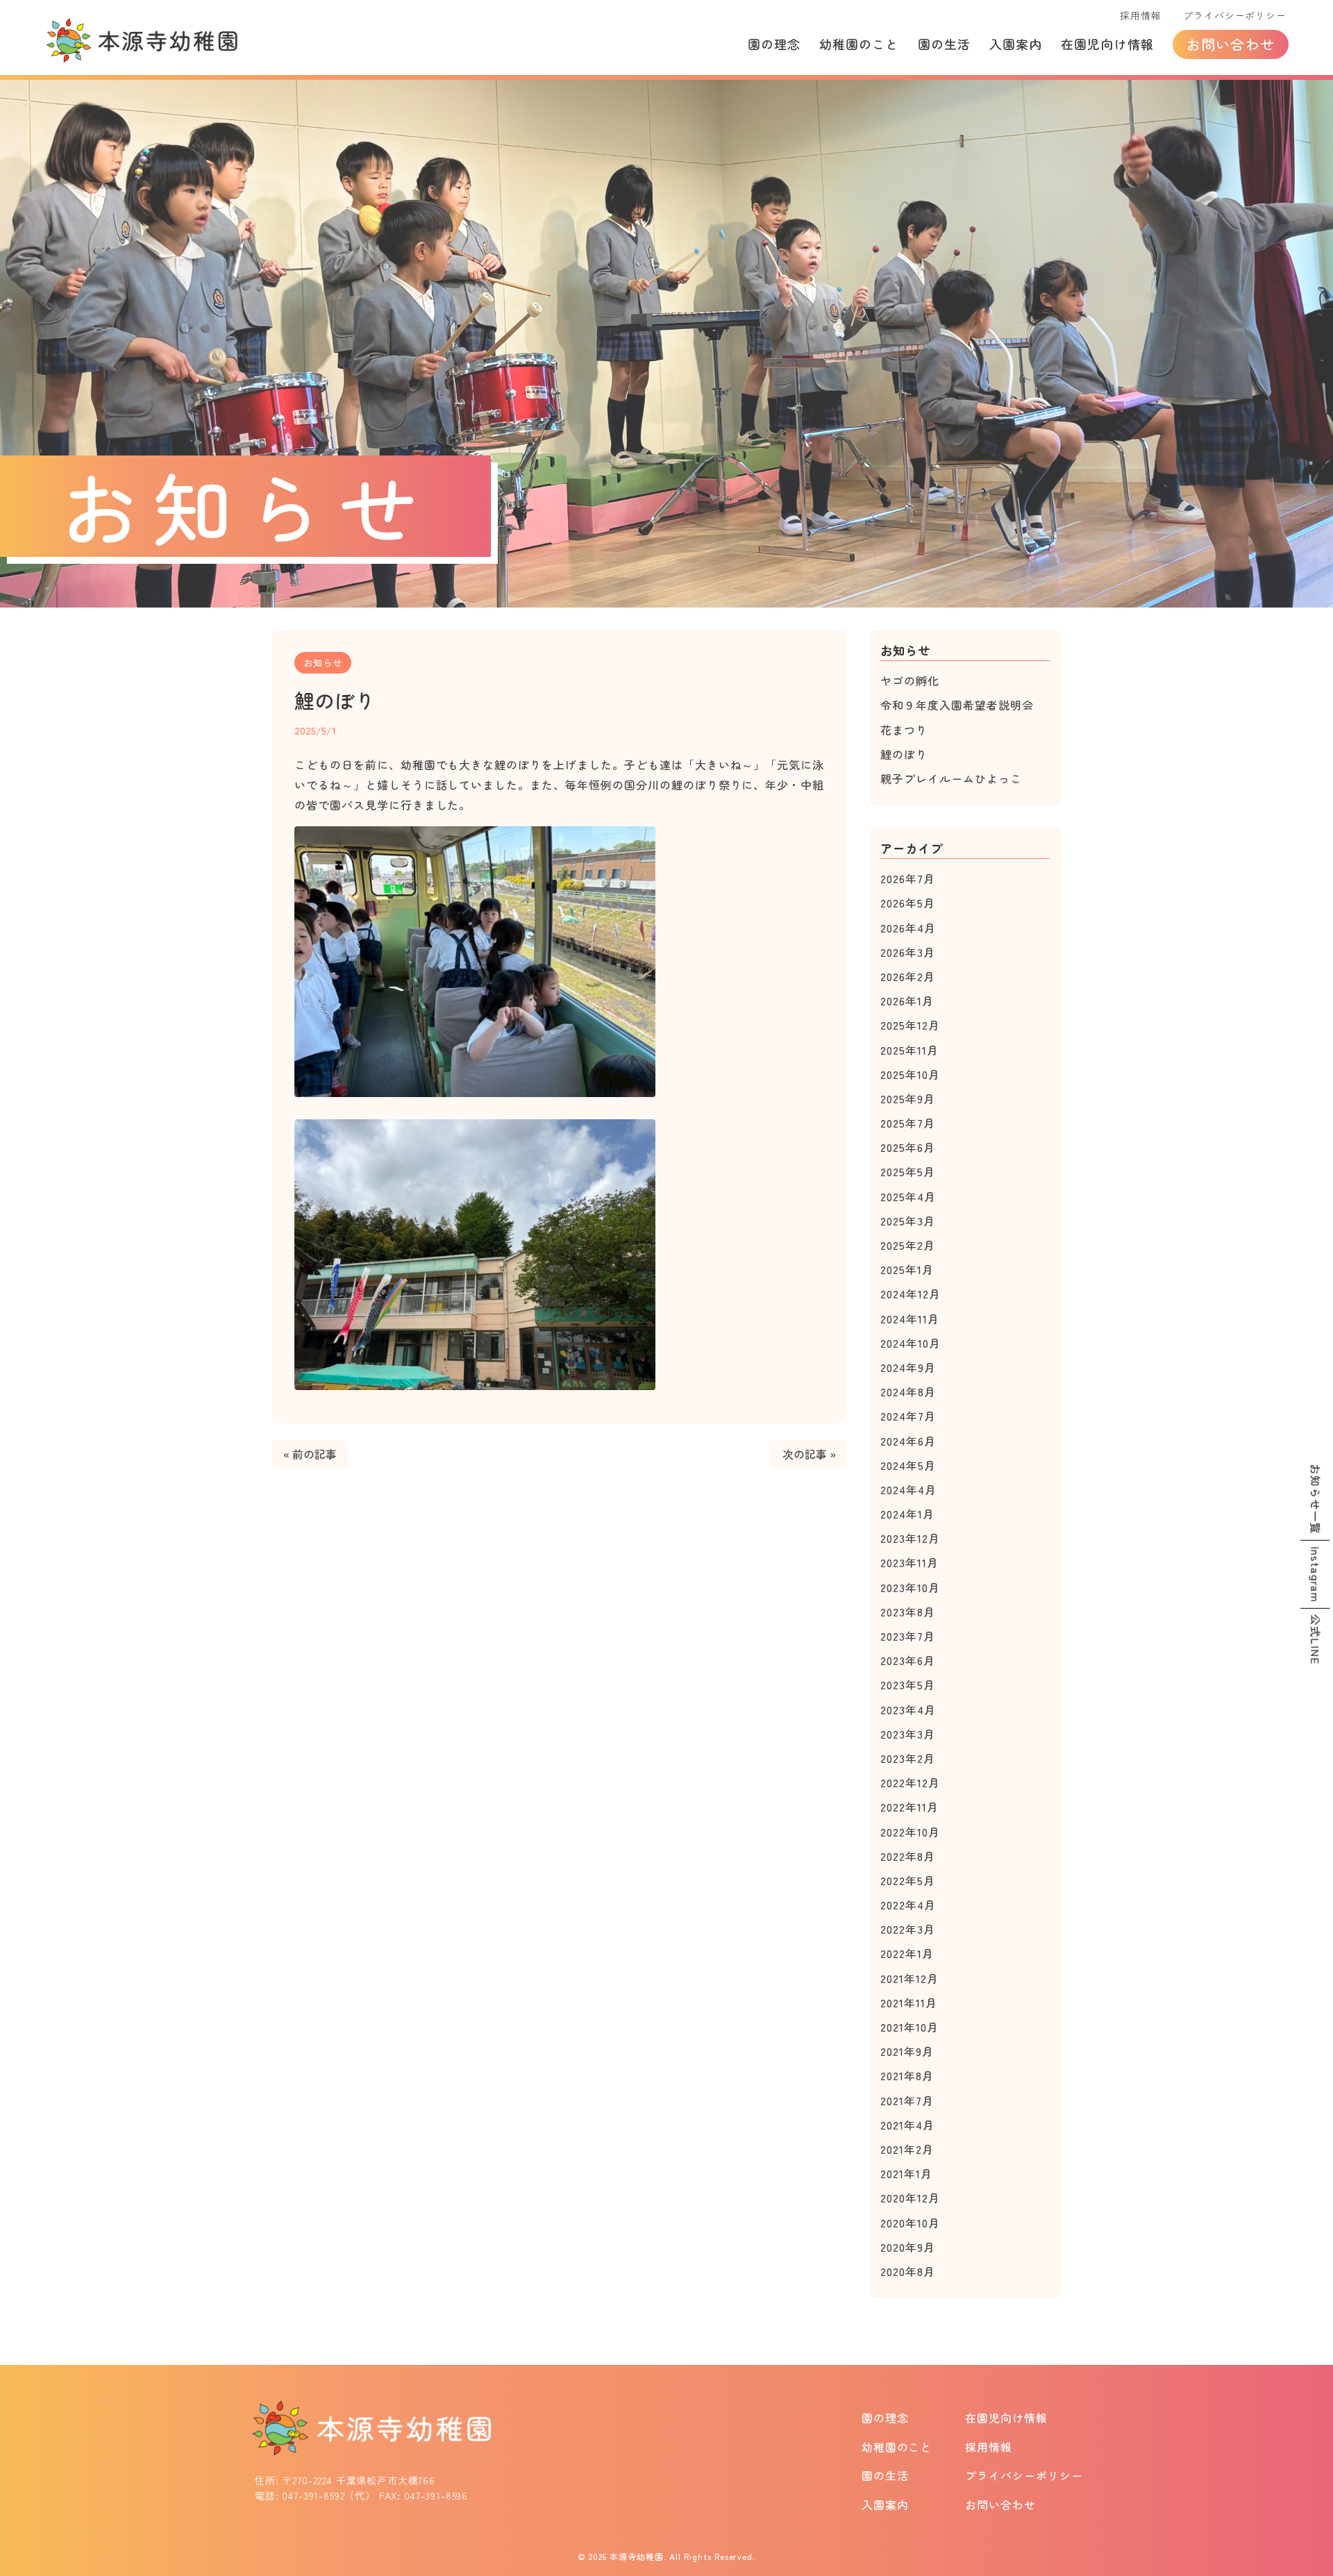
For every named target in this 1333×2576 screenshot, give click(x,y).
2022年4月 (908, 1905)
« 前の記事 (310, 1454)
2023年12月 (910, 1538)
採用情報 (1140, 15)
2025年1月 (907, 1269)
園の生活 (944, 44)
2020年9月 (908, 2247)
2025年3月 (908, 1221)
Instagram (1316, 1574)
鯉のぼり (904, 754)
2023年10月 (910, 1587)
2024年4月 (908, 1489)
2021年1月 (906, 2173)
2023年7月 (908, 1636)
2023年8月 (908, 1612)
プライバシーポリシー (1234, 15)
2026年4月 (908, 928)
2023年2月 (908, 1758)
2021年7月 (907, 2100)
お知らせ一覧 (1316, 1498)
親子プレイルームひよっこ (951, 778)
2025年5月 (908, 1171)
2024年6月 (908, 1441)
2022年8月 (908, 1856)
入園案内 (1016, 44)
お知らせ (323, 662)
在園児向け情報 (1107, 44)
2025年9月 (908, 1098)
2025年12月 (910, 1025)
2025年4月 (908, 1196)
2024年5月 (908, 1465)
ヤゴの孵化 (910, 680)
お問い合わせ (1231, 44)
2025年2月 (908, 1245)
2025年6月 (908, 1147)
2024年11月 (910, 1319)
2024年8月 (908, 1391)
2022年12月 (910, 1782)
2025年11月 (909, 1050)
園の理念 (774, 44)
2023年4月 (908, 1709)
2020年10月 (910, 2223)
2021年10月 (909, 2027)
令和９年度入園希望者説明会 (957, 705)
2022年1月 (907, 1953)
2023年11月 (909, 1562)
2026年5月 (908, 903)
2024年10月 (911, 1343)
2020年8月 (908, 2271)
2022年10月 (910, 1832)
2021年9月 (907, 2051)
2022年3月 (908, 1929)
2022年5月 (908, 1880)
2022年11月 (909, 1807)
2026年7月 (908, 878)
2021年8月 (907, 2075)
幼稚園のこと (859, 44)
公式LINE (1316, 1640)
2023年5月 (908, 1684)
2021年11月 (909, 2002)
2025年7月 (908, 1123)
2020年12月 (910, 2198)
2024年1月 (907, 1514)
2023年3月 (908, 1734)
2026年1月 (907, 1001)
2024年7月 (908, 1416)
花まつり (904, 730)
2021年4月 (907, 2125)
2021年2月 (907, 2149)
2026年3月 (908, 952)
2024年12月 (911, 1294)
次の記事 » (809, 1454)
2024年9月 (908, 1367)
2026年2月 (908, 976)
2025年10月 (910, 1074)
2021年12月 (909, 1978)
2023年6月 (908, 1660)
